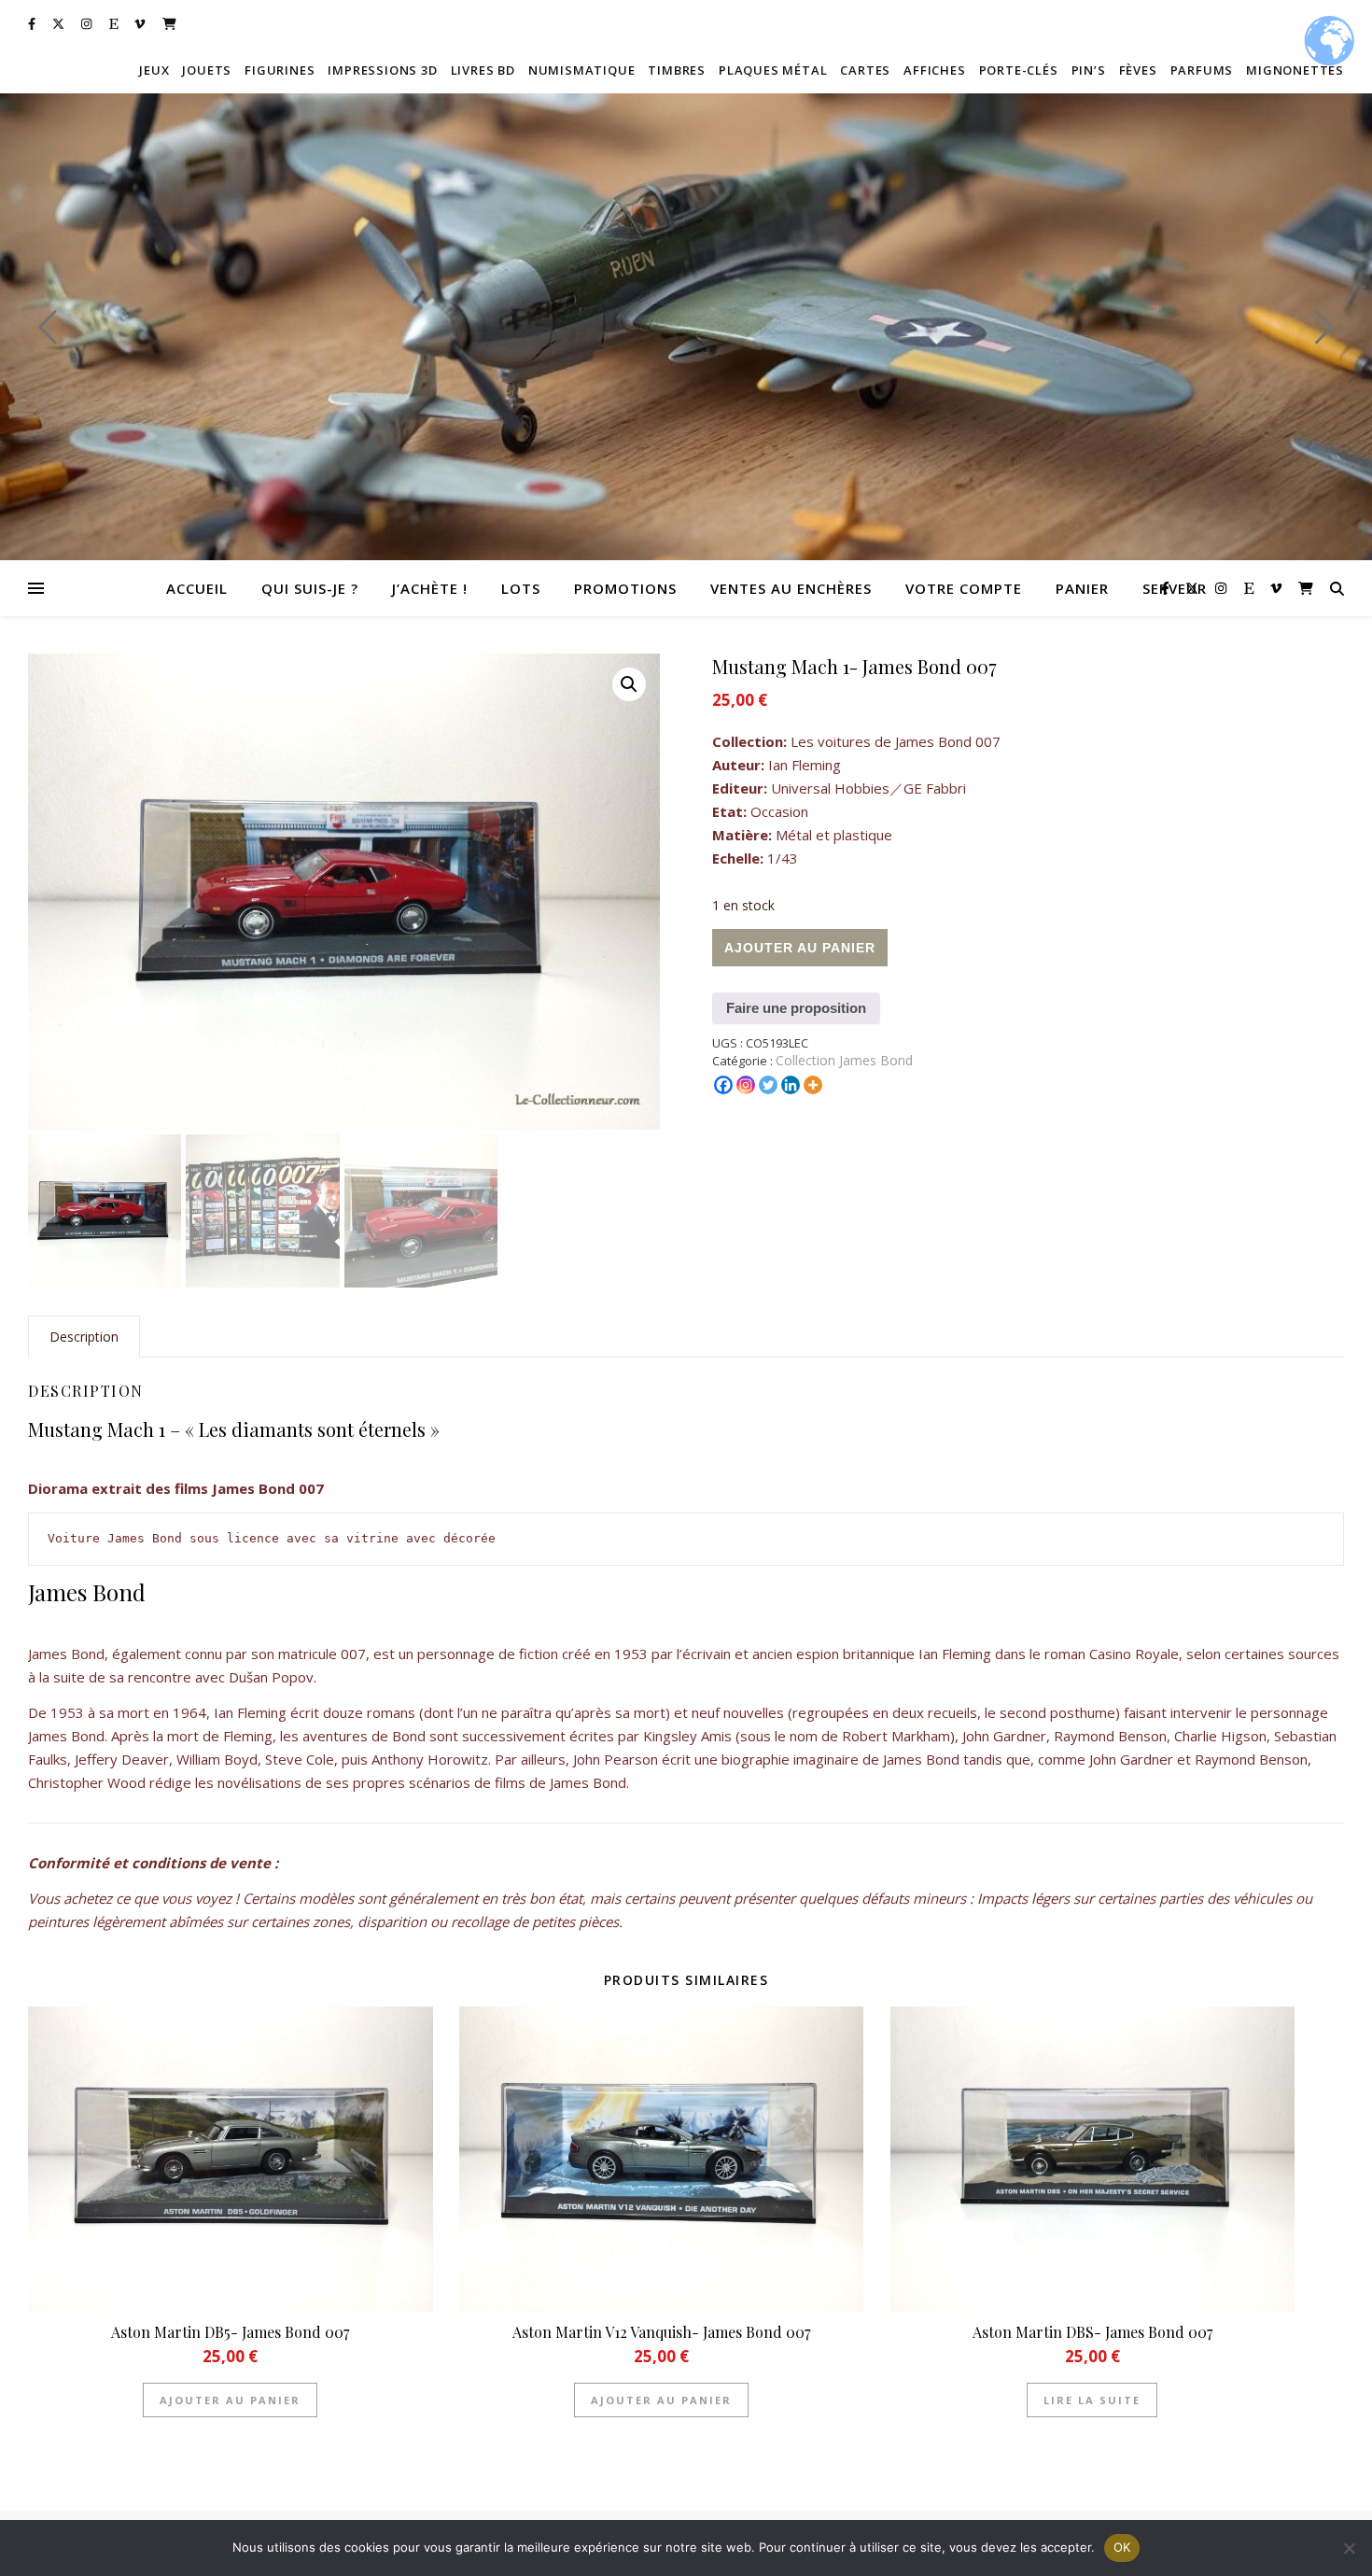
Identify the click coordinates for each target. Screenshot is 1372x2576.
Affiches (934, 70)
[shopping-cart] (169, 23)
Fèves (1138, 70)
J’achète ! (430, 588)
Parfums (1202, 70)
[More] (813, 1085)
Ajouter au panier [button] (230, 2400)
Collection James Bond (844, 1060)
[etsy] (115, 23)
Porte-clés (1019, 70)
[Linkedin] (791, 1085)
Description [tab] (84, 1337)
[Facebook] (723, 1085)
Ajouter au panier (800, 948)
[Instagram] (746, 1085)
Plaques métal (773, 70)
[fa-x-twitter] (60, 23)
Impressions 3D (382, 70)
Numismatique (582, 70)
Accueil (197, 588)
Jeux (154, 70)
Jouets (207, 70)
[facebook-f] (33, 23)
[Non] (1349, 2548)
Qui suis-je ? (310, 588)
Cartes (865, 70)
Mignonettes (1295, 70)
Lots (521, 588)
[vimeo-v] (141, 23)
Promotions (625, 588)
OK (1122, 2547)
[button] (629, 684)
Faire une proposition (796, 1008)
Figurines (280, 70)
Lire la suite (1092, 2400)
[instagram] (88, 23)
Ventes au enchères (791, 588)
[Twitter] (768, 1085)
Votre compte (964, 588)
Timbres (677, 70)
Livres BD (483, 70)
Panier (1082, 588)
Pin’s (1089, 70)
